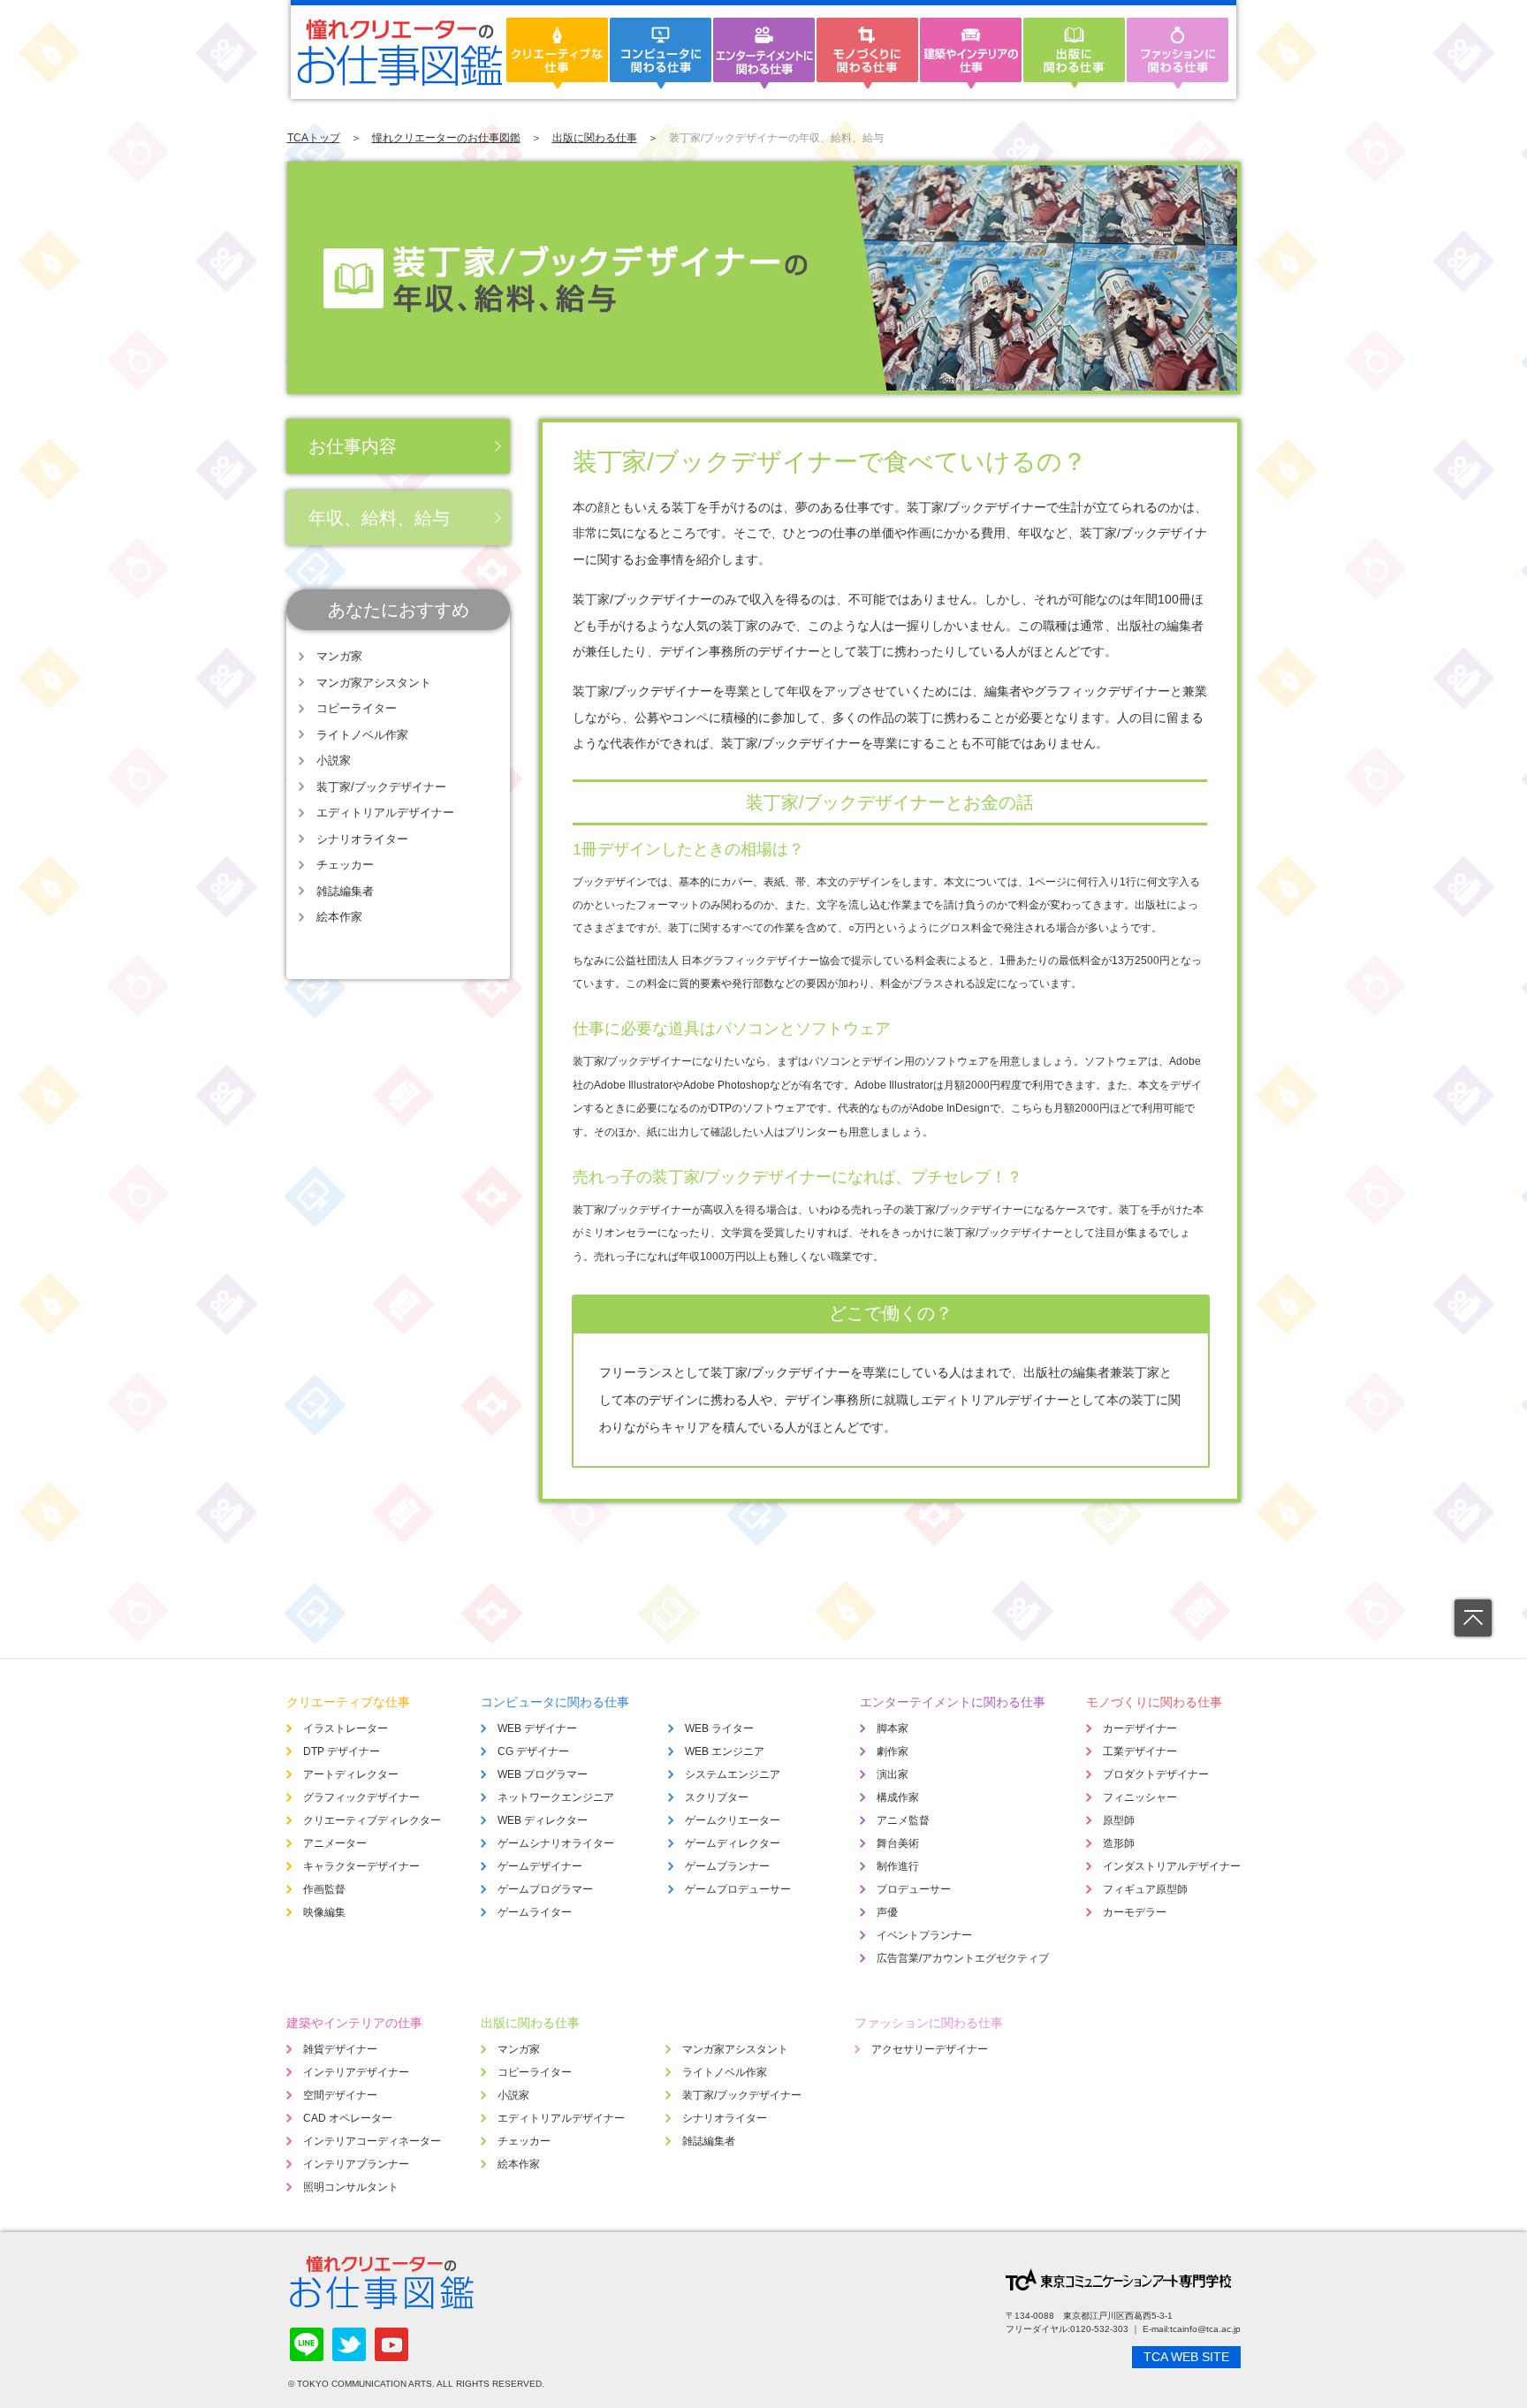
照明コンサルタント (351, 2187)
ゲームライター (535, 1912)
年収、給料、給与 (379, 518)
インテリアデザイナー (356, 2072)
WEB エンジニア (725, 1751)
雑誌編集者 (345, 891)
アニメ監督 (903, 1820)
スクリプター (717, 1797)
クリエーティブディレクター (372, 1820)
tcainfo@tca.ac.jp (1205, 2329)
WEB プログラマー (543, 1774)
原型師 (1119, 1820)
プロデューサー (914, 1889)
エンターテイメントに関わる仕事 (953, 1702)
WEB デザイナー (537, 1728)
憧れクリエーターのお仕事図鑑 (446, 138)
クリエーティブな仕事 (348, 1702)
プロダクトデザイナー (1156, 1774)
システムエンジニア (733, 1774)
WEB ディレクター (543, 1820)
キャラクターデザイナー (361, 1866)
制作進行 (898, 1866)
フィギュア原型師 (1145, 1889)
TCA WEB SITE (1186, 2357)
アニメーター (335, 1843)
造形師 (1119, 1843)
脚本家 (893, 1728)
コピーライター (357, 708)
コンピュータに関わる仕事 (555, 1702)
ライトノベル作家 (362, 735)
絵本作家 (339, 917)
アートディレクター (351, 1774)
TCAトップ (314, 138)
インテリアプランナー (356, 2164)
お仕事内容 (353, 446)
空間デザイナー (340, 2095)
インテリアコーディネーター (372, 2141)
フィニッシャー (1140, 1797)
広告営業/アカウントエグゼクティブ (963, 1958)
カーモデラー (1135, 1912)
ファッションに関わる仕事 (929, 2023)
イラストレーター (346, 1728)
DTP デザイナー (342, 1751)
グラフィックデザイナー (361, 1797)
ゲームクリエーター (733, 1820)
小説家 (334, 760)
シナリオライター (362, 839)
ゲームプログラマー (545, 1889)
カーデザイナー (1140, 1728)
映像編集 (324, 1912)
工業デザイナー (1140, 1751)
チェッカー (345, 865)
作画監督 (324, 1889)
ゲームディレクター (733, 1843)
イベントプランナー (924, 1935)
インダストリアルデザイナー (1172, 1866)
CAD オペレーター (348, 2118)
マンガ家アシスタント (374, 683)
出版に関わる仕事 (595, 138)
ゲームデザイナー (540, 1866)
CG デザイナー (533, 1751)
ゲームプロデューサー (738, 1889)
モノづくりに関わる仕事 (1154, 1702)
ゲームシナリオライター (556, 1843)
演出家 (893, 1774)
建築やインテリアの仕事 (354, 2023)
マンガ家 (339, 656)
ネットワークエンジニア (556, 1797)
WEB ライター (719, 1728)
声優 (887, 1912)
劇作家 (893, 1751)
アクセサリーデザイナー (930, 2049)
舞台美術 (898, 1843)
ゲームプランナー (727, 1866)
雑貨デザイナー (340, 2049)
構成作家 (898, 1797)
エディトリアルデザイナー (385, 813)
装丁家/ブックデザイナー (381, 787)
